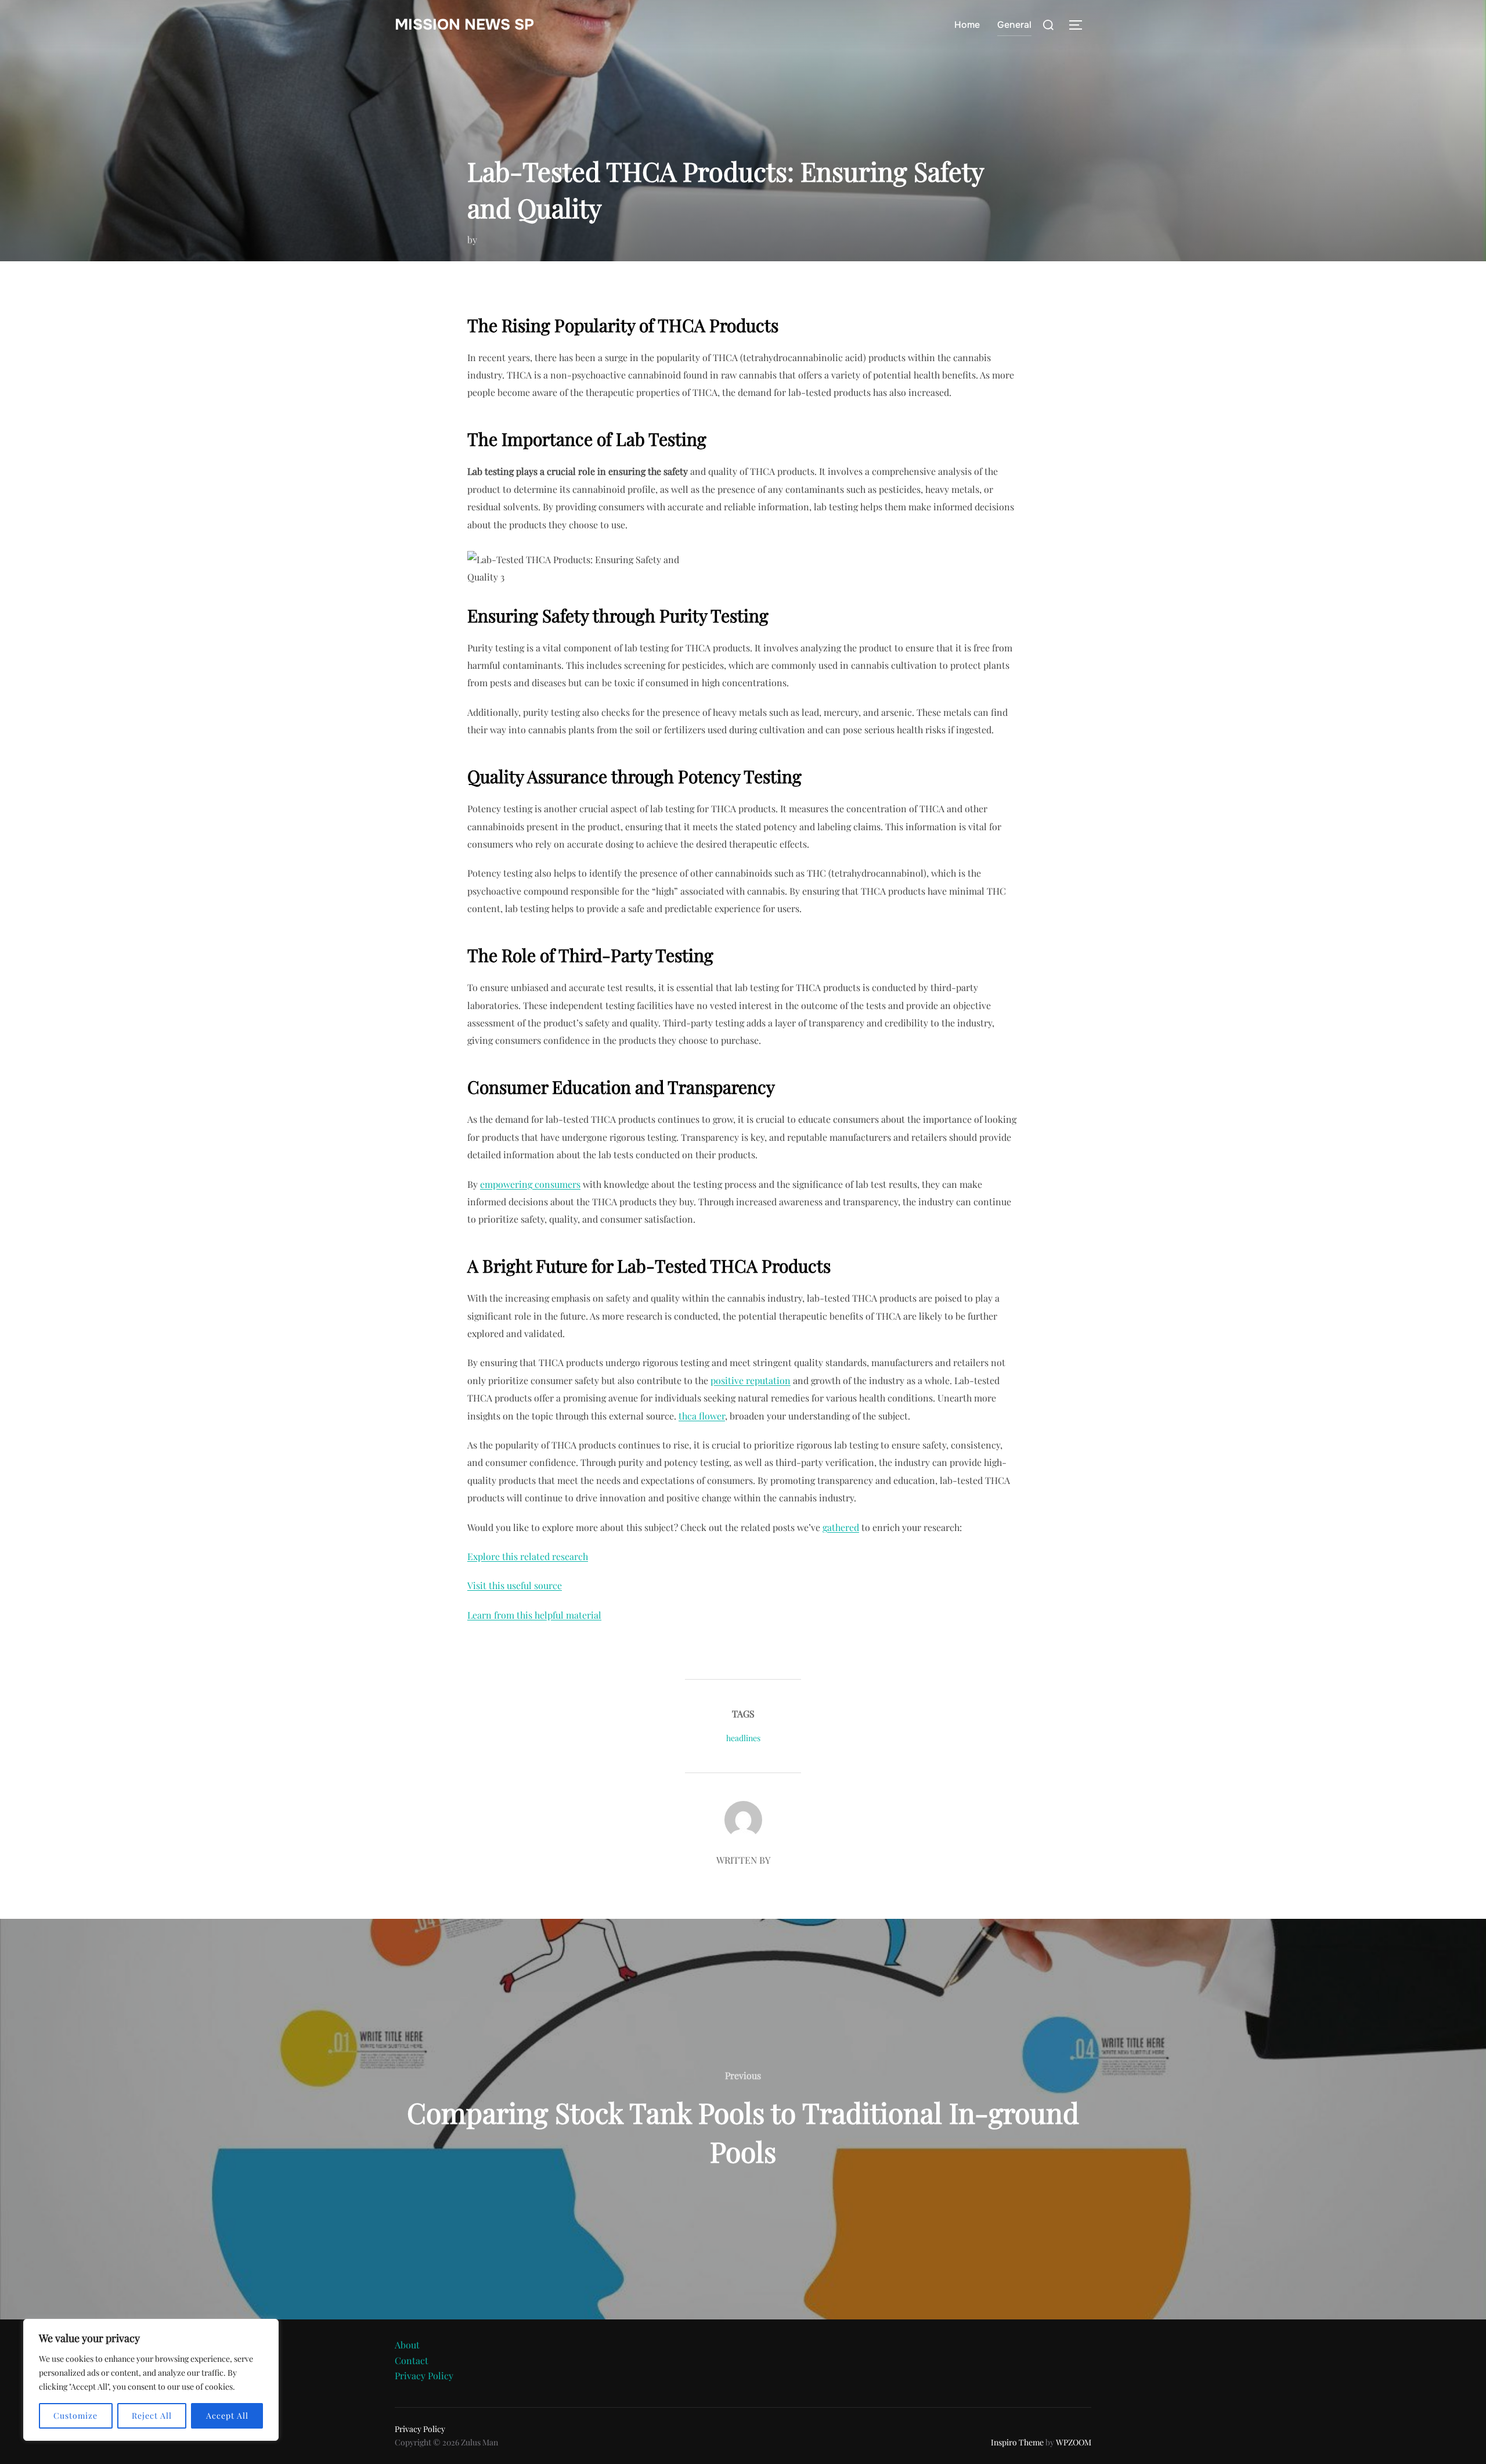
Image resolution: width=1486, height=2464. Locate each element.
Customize (75, 2416)
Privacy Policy (424, 2375)
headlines (743, 1738)
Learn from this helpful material (534, 1615)
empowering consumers (530, 1184)
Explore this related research (528, 1556)
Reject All (152, 2416)
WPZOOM (1074, 2442)
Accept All (227, 2416)
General (1014, 25)
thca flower (702, 1416)
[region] (151, 2380)
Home (967, 25)
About (407, 2345)
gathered (841, 1527)
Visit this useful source (515, 1585)
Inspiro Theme (1017, 2442)
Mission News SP (464, 25)
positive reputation (751, 1380)
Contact (412, 2360)
